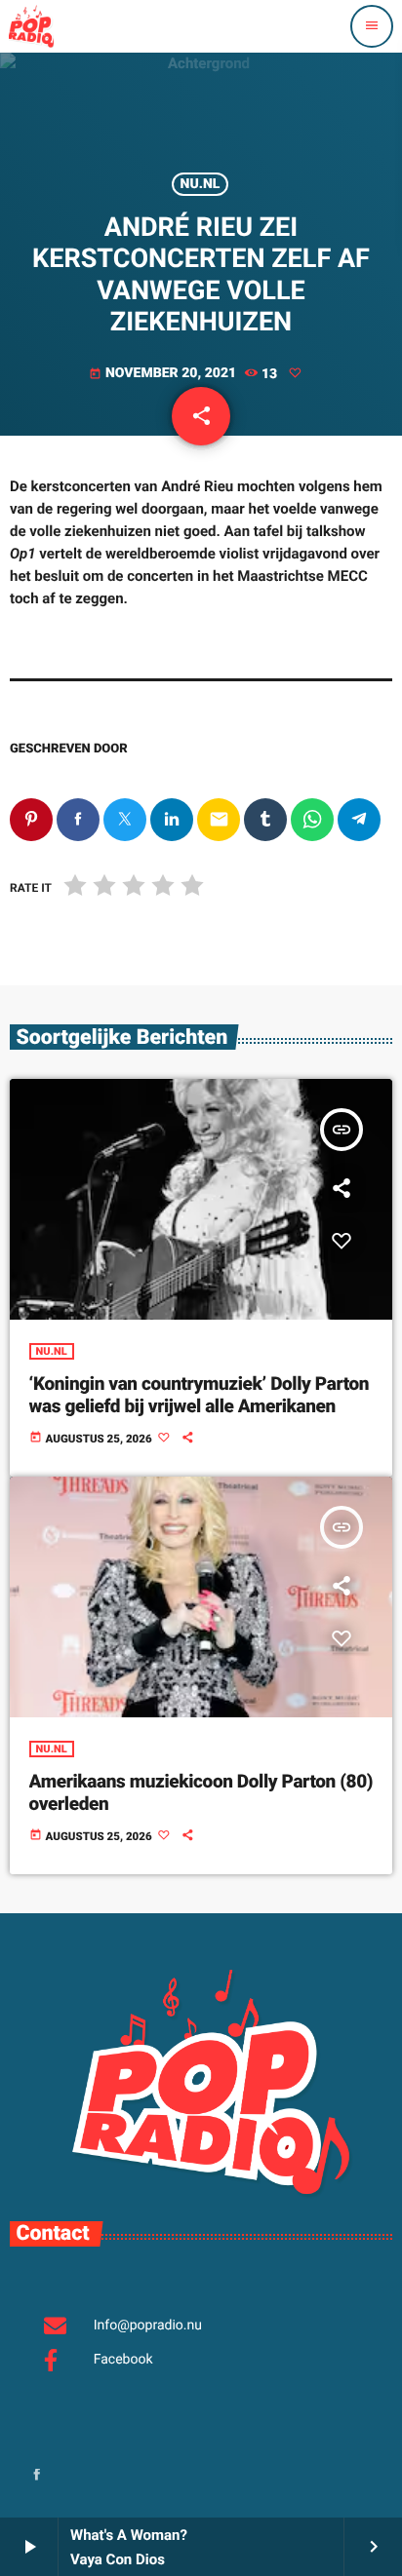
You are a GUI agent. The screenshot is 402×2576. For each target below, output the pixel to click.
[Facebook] (37, 2476)
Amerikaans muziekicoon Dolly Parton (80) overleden (201, 1792)
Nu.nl (201, 184)
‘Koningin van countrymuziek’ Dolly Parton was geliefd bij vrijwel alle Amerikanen (200, 1395)
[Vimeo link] (31, 26)
